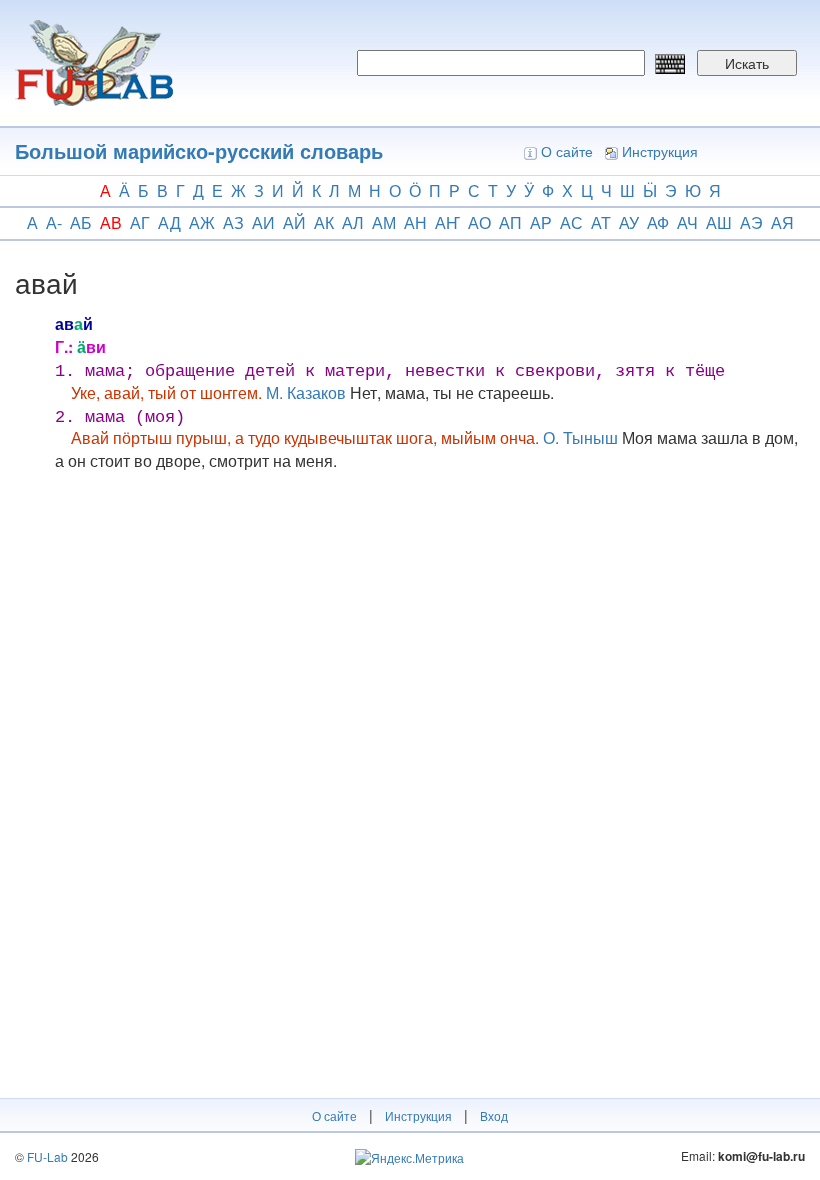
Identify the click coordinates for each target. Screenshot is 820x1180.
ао (479, 222)
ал (353, 222)
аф (658, 222)
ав (111, 222)
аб (81, 222)
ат (601, 222)
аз (233, 222)
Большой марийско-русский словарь (199, 150)
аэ (751, 222)
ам (384, 222)
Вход (494, 1115)
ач (687, 222)
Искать (747, 63)
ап (510, 222)
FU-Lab (47, 1156)
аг (140, 222)
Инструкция (660, 151)
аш (719, 222)
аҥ (447, 222)
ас (571, 222)
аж (202, 222)
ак (324, 222)
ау (629, 222)
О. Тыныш (580, 437)
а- (54, 222)
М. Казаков (306, 392)
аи (263, 222)
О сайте (567, 151)
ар (541, 222)
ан (415, 222)
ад (169, 222)
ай (294, 222)
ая (782, 222)
